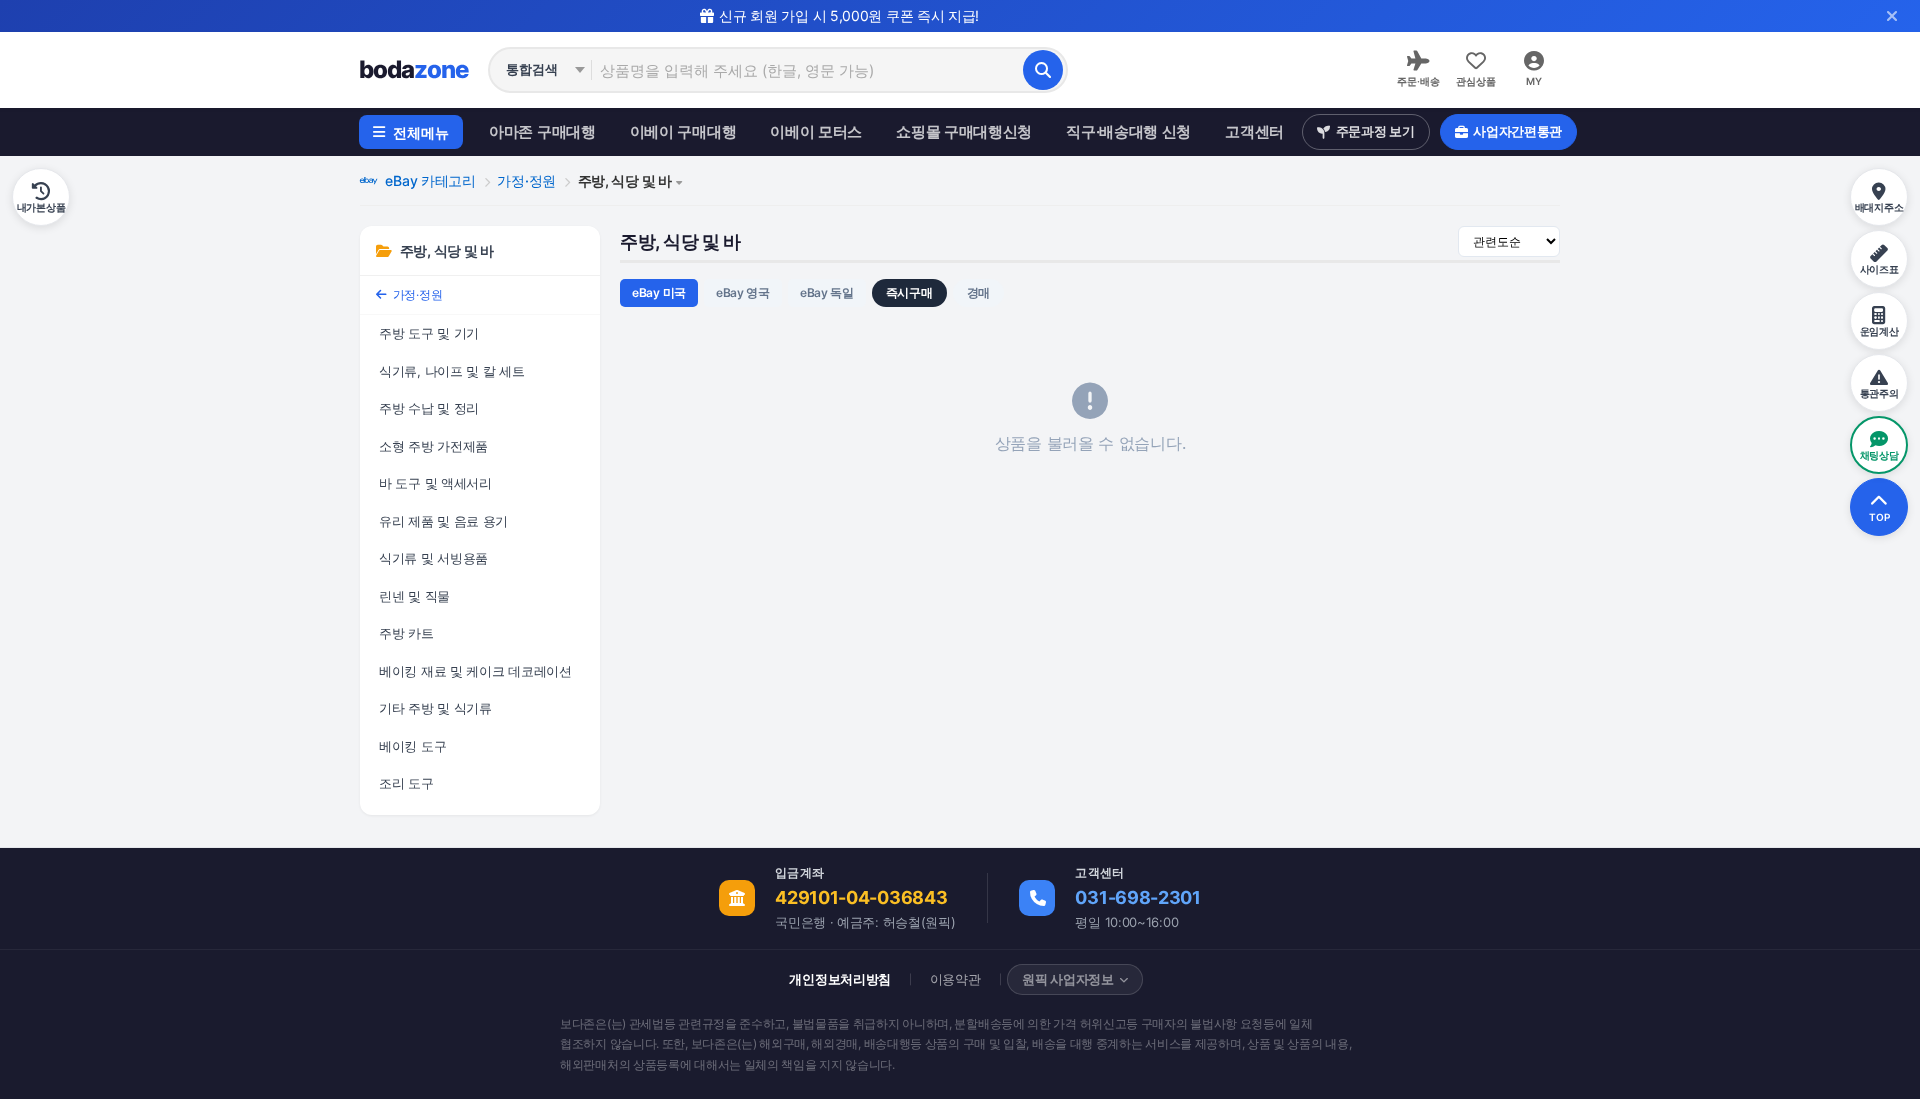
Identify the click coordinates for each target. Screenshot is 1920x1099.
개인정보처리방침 (840, 979)
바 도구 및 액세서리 (435, 483)
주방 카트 (406, 633)
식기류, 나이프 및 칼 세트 (452, 371)
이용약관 (955, 979)
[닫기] (1892, 16)
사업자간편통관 (1517, 131)
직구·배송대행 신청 (1128, 131)
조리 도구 (406, 783)
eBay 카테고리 (429, 180)
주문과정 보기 (1375, 131)
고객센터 (1254, 131)
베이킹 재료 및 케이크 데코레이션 (475, 671)
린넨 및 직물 (414, 596)
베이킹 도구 (412, 746)
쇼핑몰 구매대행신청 (964, 131)
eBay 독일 (827, 292)
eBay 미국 (659, 292)
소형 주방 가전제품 (433, 446)
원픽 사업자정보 (1068, 979)
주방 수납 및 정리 (429, 408)
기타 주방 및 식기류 (435, 708)
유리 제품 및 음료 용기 (443, 521)
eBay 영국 (743, 292)
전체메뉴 (421, 132)
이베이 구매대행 (683, 131)
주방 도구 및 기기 (429, 333)
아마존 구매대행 (542, 131)
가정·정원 (526, 180)
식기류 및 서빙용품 (433, 558)
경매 (978, 292)
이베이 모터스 (816, 131)
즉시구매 (909, 292)
